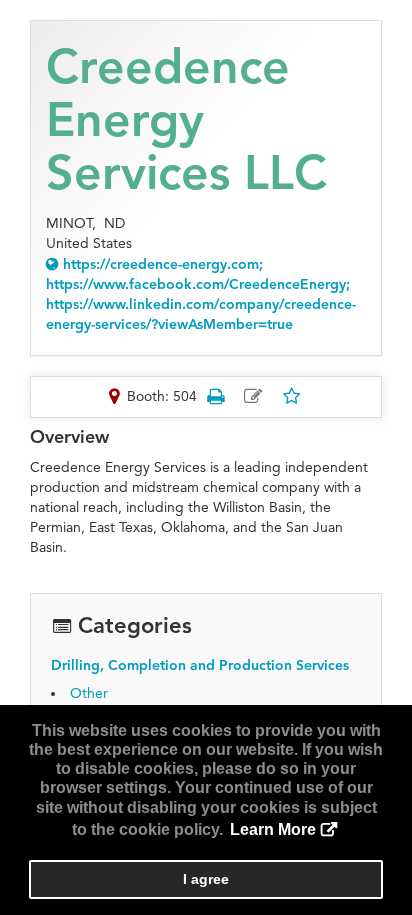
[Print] (216, 396)
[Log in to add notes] (254, 397)
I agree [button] (206, 879)
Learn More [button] (273, 829)
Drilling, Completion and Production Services (200, 665)
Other (89, 693)
